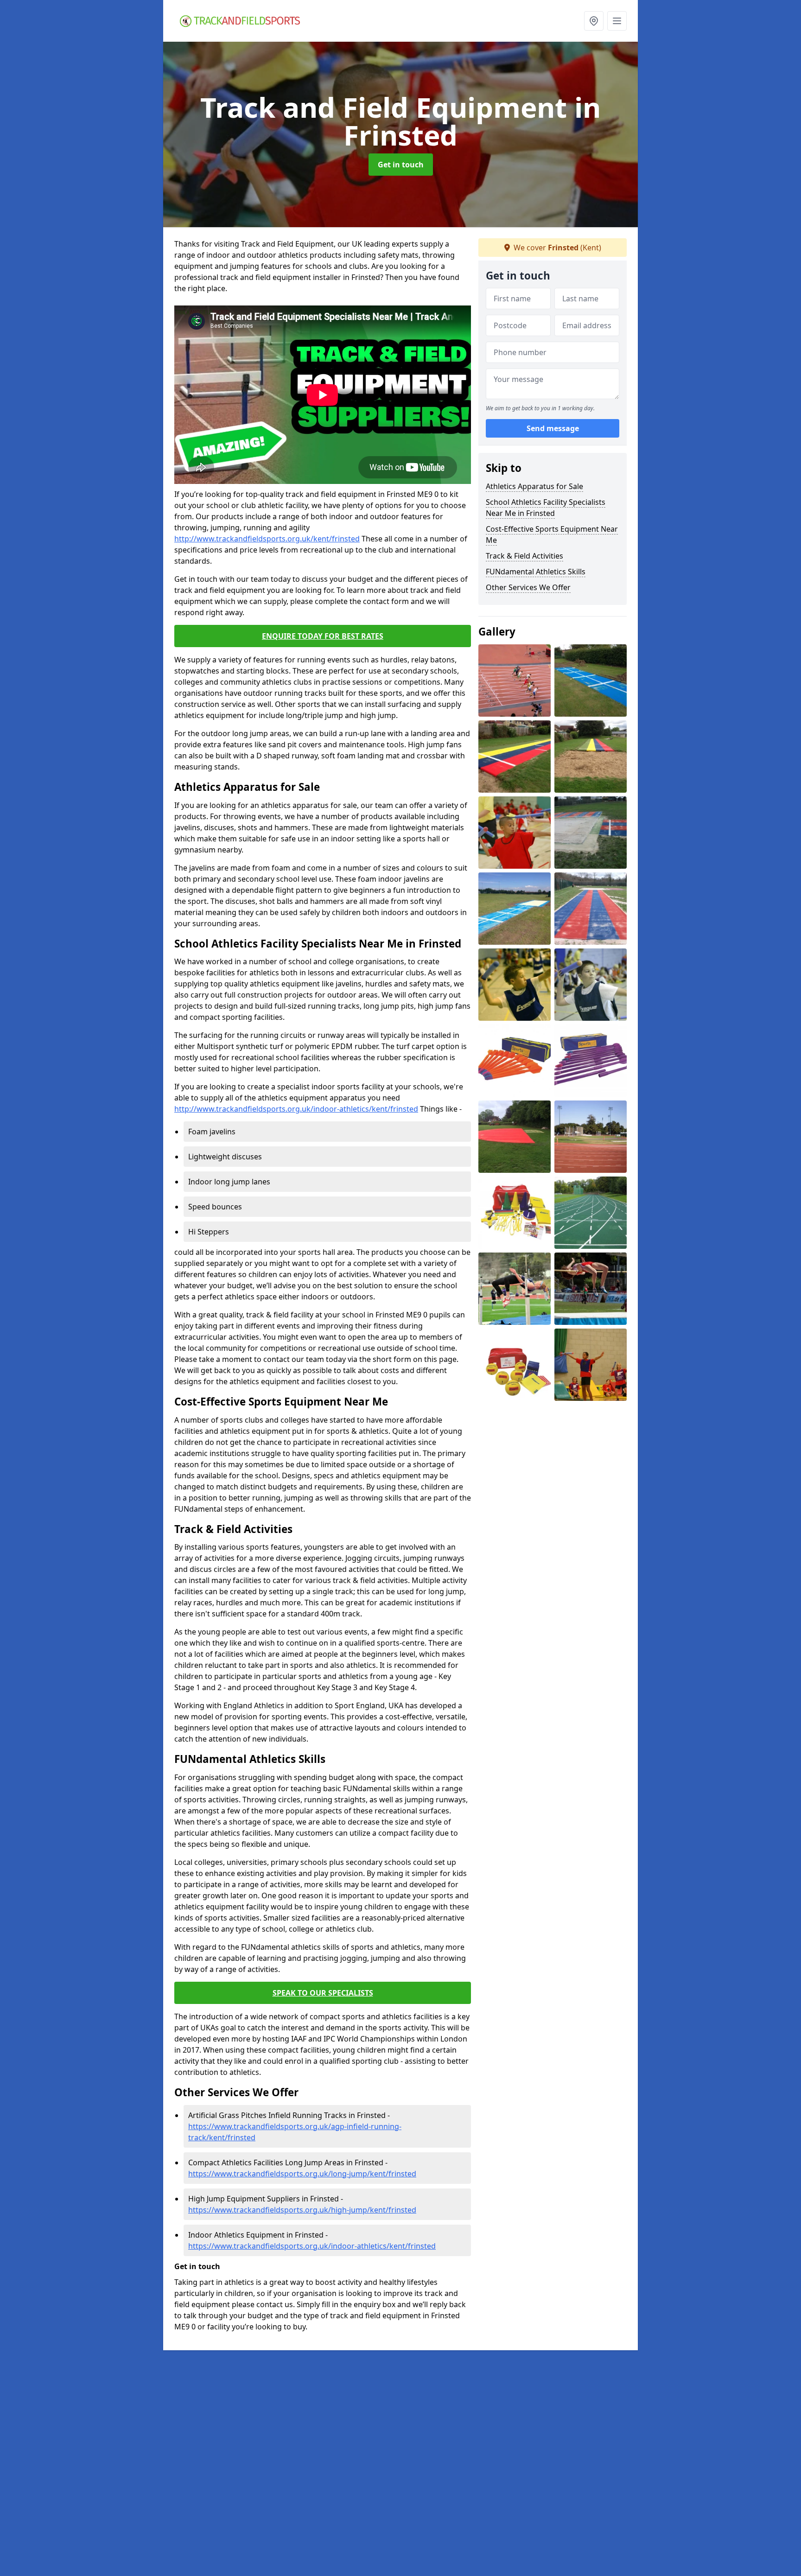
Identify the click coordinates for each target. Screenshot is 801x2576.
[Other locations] (594, 21)
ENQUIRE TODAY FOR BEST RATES (323, 636)
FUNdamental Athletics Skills (536, 572)
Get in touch (401, 165)
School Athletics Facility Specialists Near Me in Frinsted (546, 508)
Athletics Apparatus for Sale (534, 486)
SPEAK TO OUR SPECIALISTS (323, 1993)
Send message (553, 429)
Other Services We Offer (528, 587)
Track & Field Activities (524, 556)
